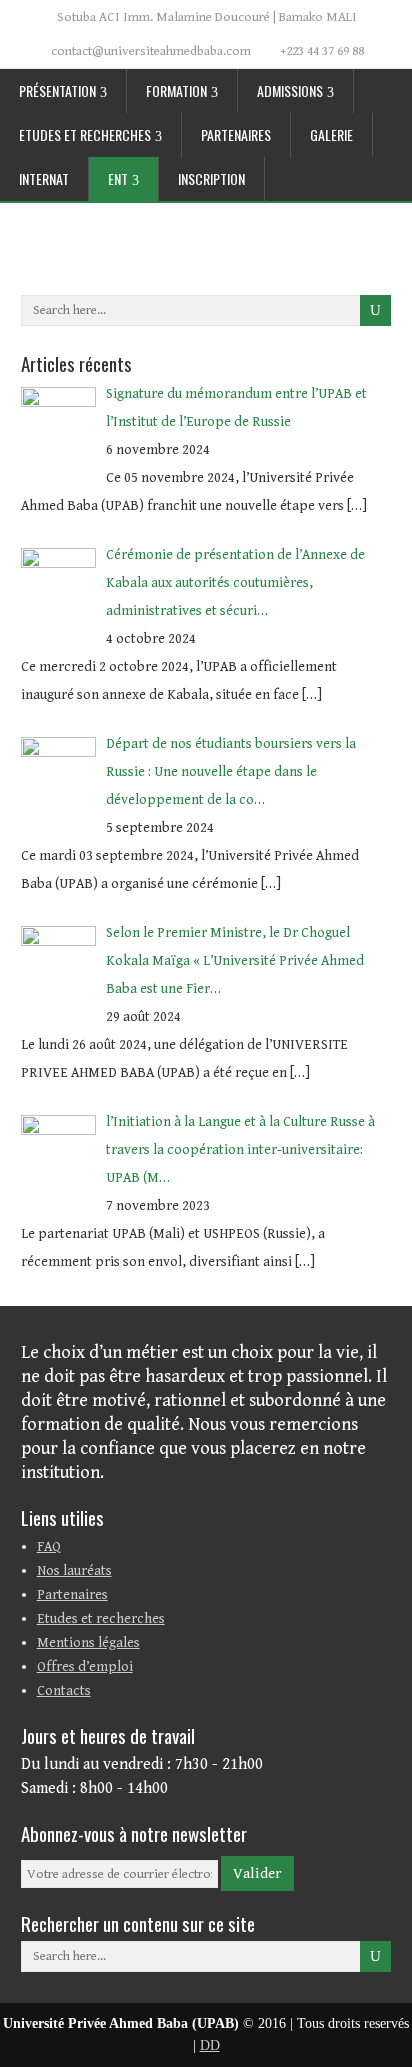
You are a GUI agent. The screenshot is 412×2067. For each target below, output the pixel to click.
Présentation (57, 90)
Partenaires (236, 134)
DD (210, 2045)
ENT (118, 178)
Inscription (211, 178)
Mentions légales (88, 1643)
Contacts (64, 1691)
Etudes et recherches (85, 134)
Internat (44, 178)
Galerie (331, 134)
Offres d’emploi (85, 1667)
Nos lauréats (74, 1571)
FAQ (49, 1547)
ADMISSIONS (290, 90)
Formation (176, 90)
